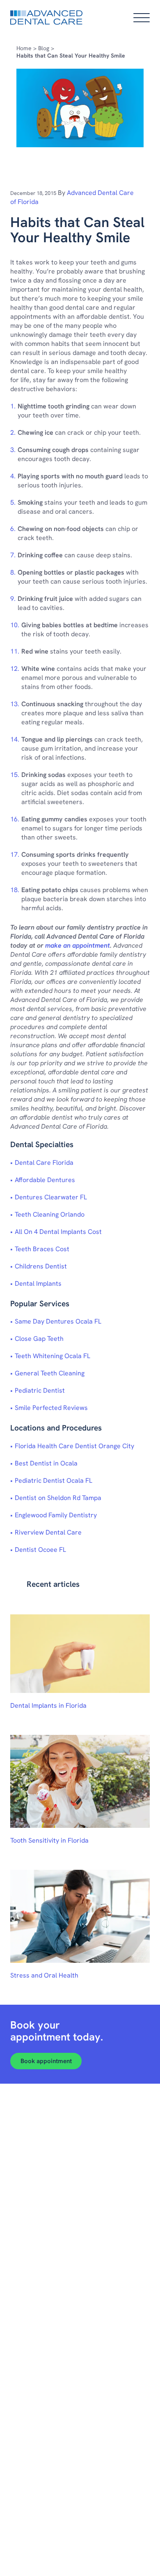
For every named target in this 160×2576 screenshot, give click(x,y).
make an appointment (78, 945)
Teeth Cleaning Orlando (50, 1214)
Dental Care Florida (44, 1163)
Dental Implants (38, 1283)
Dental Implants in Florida (48, 1705)
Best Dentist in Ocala (46, 1463)
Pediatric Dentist (40, 1390)
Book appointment (46, 2061)
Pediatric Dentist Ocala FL (54, 1480)
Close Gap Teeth (39, 1339)
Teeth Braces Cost (42, 1249)
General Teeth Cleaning (50, 1373)
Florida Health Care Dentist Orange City (74, 1446)
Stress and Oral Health (44, 1975)
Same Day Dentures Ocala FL (58, 1321)
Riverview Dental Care (48, 1532)
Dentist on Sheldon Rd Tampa (58, 1498)
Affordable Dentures (45, 1180)
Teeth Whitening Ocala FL (53, 1356)
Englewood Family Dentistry (56, 1515)
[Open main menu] (142, 18)
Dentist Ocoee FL (40, 1550)
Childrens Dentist (41, 1266)
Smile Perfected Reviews (51, 1408)
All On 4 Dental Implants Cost (58, 1232)
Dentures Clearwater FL (51, 1197)
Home (24, 48)
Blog (44, 48)
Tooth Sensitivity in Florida (49, 1840)
